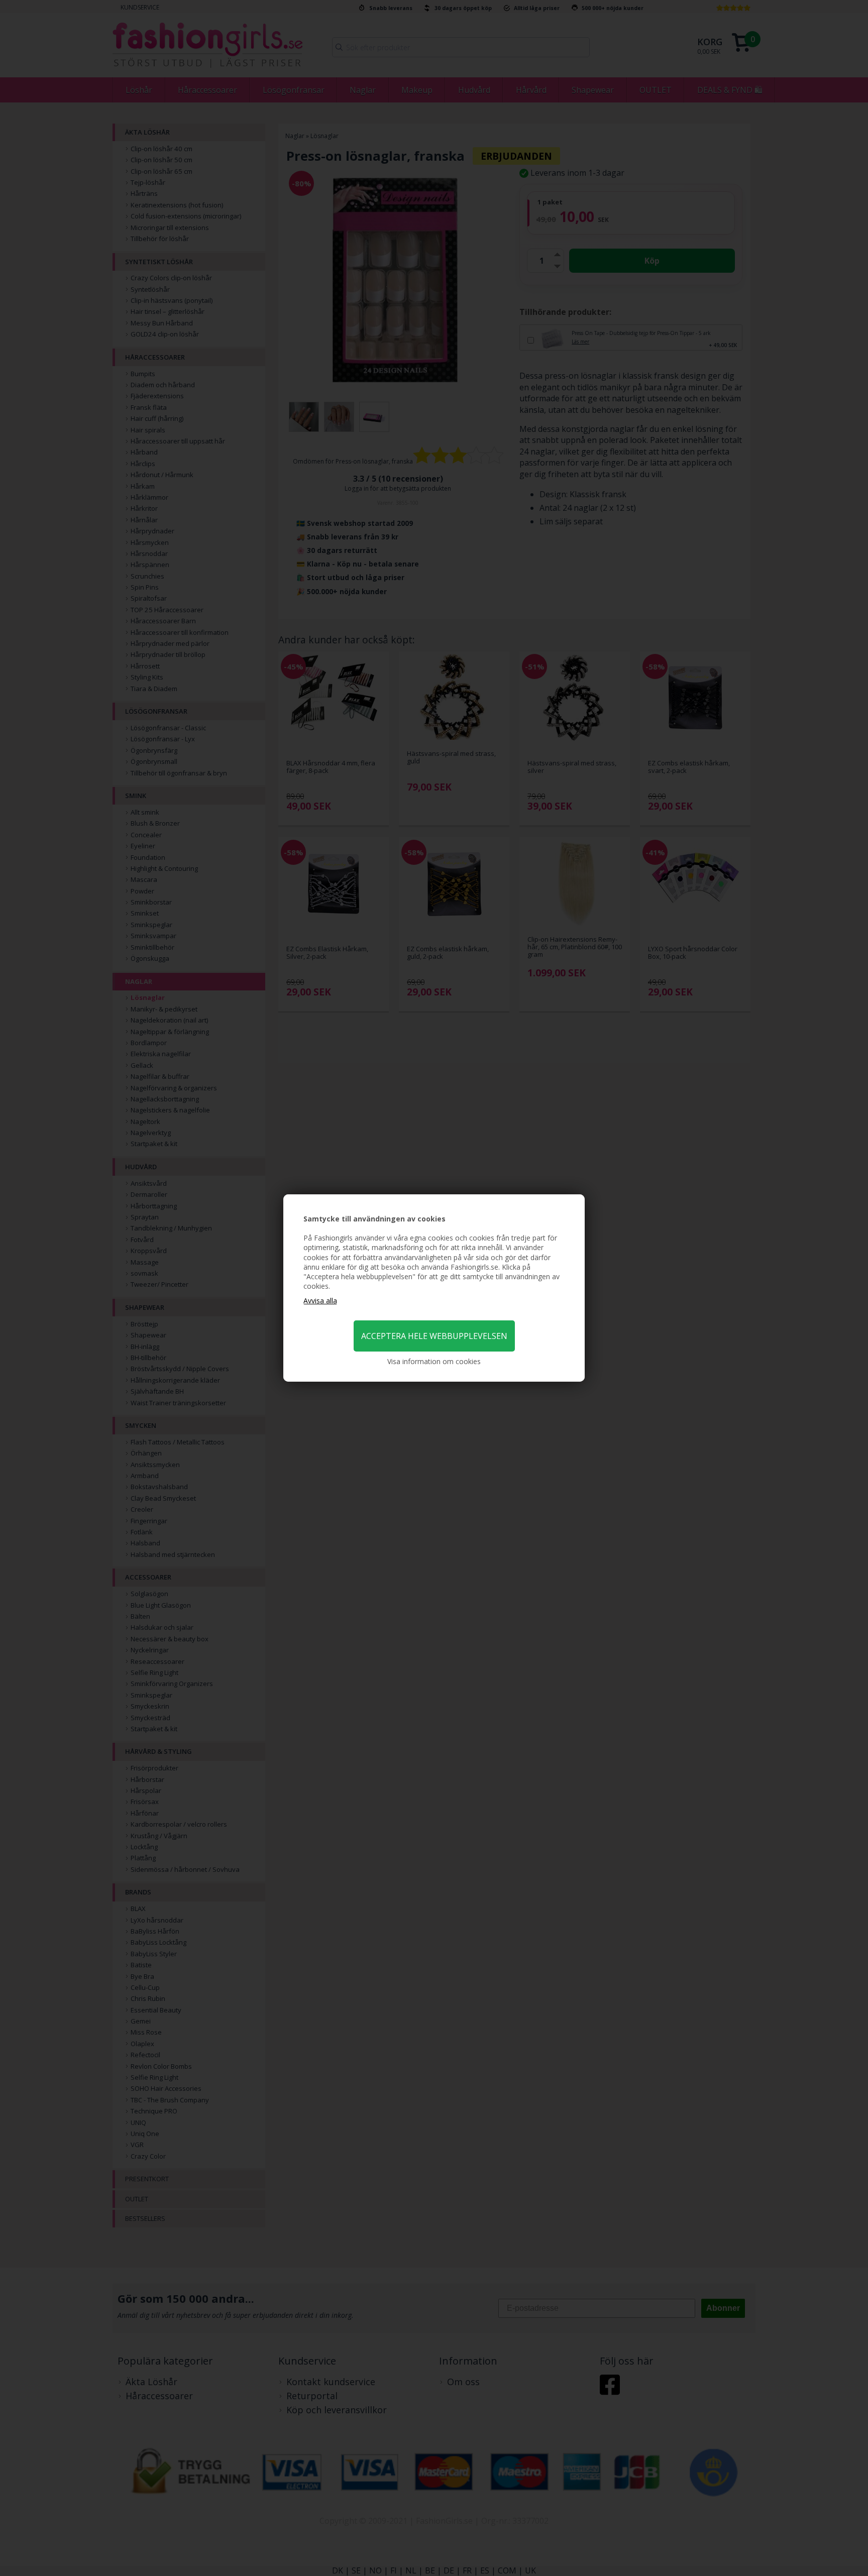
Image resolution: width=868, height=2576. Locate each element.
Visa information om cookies (434, 1361)
